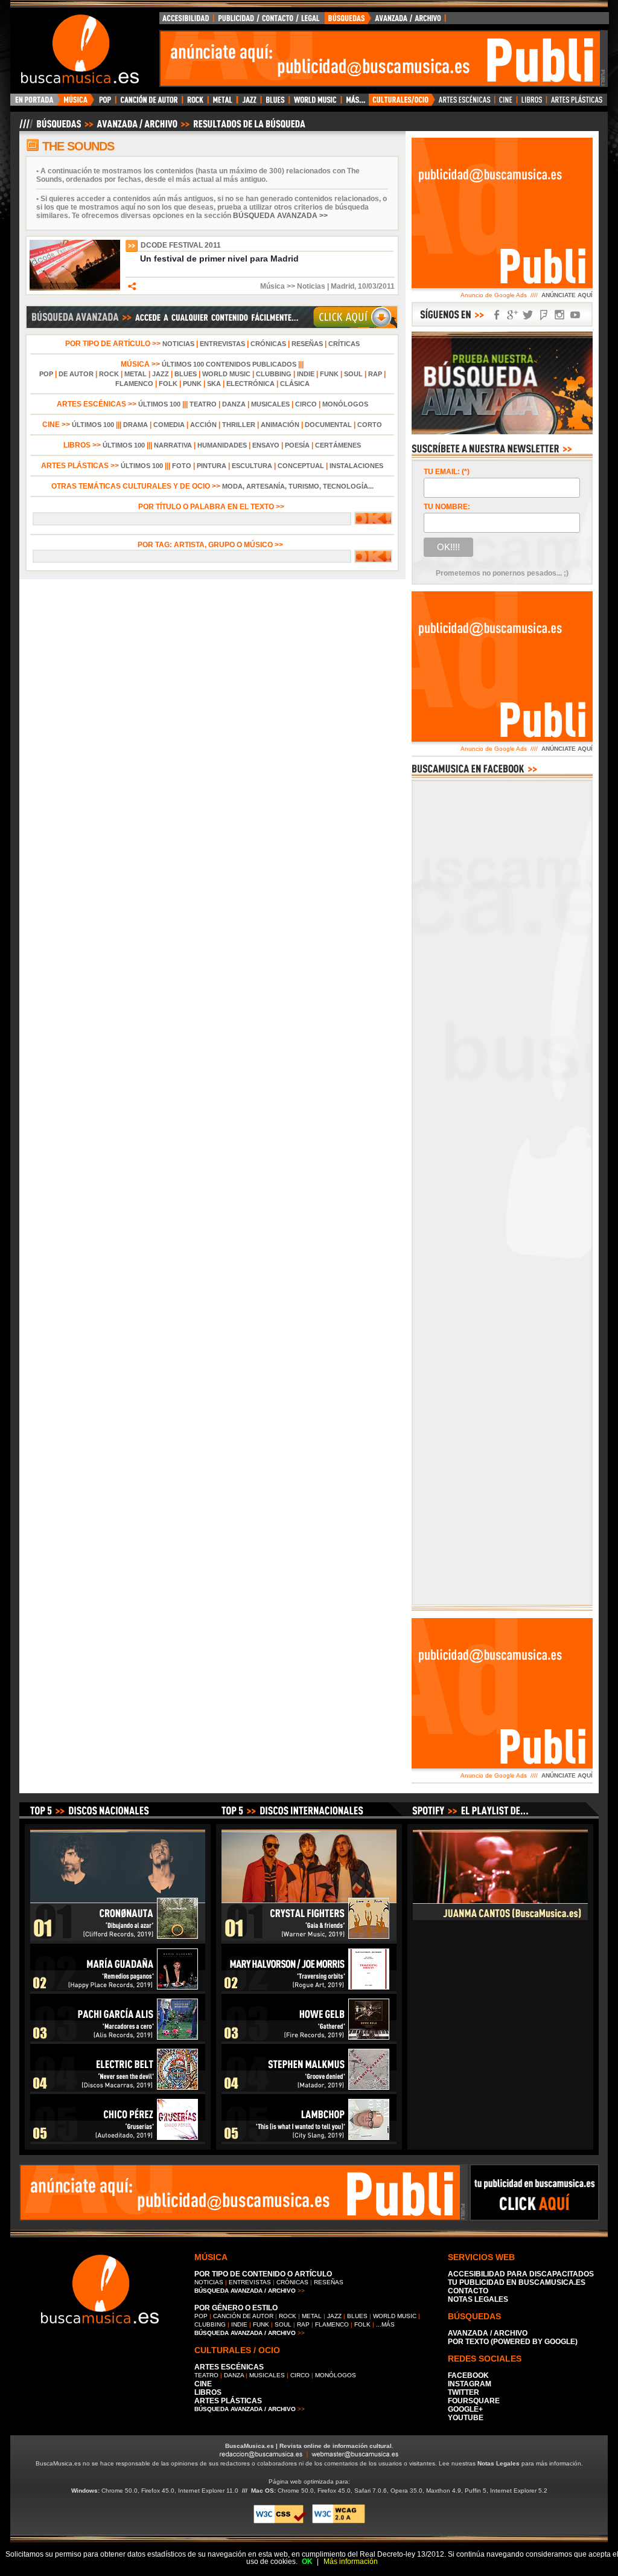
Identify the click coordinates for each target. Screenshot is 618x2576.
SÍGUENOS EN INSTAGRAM (559, 315)
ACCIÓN (203, 425)
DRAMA (135, 425)
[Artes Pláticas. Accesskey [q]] (577, 103)
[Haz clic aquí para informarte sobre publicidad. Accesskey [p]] (534, 2217)
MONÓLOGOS (345, 404)
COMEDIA (169, 425)
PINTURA (212, 466)
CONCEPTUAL (301, 466)
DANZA (234, 404)
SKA (214, 384)
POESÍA (297, 445)
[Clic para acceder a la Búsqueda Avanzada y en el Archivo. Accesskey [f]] (212, 327)
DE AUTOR (76, 374)
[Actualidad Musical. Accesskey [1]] (77, 103)
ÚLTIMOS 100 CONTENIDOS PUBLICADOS (229, 364)
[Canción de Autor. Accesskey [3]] (149, 103)
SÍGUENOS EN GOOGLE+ (512, 315)
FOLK (168, 384)
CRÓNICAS (268, 344)
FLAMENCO (134, 384)
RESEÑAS (307, 344)
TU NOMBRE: (447, 507)
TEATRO (203, 404)
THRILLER (239, 425)
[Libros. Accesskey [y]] (532, 103)
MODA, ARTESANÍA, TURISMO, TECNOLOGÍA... (298, 486)
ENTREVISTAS (222, 344)
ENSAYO (266, 445)
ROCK (109, 374)
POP (46, 374)
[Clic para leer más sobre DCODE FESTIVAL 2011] (75, 288)
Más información (351, 2562)
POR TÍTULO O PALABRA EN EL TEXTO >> (212, 507)
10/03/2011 (376, 286)
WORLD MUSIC (226, 374)
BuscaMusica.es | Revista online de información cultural (308, 2446)
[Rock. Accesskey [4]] (195, 103)
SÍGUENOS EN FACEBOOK (497, 315)
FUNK (329, 374)
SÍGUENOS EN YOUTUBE (575, 315)
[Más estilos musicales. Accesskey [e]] (355, 103)
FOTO (182, 466)
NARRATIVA (173, 445)
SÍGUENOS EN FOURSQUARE (544, 315)
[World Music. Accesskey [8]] (315, 103)
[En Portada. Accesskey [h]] (35, 103)
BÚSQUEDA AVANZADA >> (280, 216)
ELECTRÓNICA (250, 384)
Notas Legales (499, 2463)
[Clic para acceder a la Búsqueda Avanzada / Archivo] (161, 129)
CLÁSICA (295, 384)
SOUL (353, 374)
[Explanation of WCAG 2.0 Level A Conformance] (339, 2521)
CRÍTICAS (344, 344)
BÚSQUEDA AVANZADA (387, 21)
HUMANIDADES (222, 445)
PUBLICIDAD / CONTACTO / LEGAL (269, 21)
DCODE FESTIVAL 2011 (181, 245)
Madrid (342, 286)
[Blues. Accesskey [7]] (275, 103)
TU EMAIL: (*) (447, 472)
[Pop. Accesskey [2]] (105, 103)
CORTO (370, 425)
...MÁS (385, 2324)
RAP (375, 374)
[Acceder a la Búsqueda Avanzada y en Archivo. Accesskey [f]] (502, 432)
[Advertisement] (380, 59)
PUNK (192, 384)
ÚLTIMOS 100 (159, 404)
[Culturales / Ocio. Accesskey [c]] (402, 103)
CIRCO (306, 404)
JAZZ (161, 374)
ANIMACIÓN (280, 425)
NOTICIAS (178, 344)
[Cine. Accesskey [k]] (506, 103)
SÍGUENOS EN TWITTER (528, 315)
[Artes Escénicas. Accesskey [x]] (465, 103)
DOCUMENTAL (328, 425)
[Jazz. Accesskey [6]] (249, 103)
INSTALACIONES (356, 466)
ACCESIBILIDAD (186, 21)
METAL (135, 374)
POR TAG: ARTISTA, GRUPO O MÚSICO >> (212, 545)
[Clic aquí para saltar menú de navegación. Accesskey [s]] (309, 10)
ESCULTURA (252, 466)
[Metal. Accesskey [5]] (223, 103)
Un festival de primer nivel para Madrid (219, 259)
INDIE (306, 374)
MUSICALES (270, 404)
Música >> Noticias (293, 286)
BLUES (186, 374)
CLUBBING (274, 374)
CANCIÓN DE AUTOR (243, 2316)
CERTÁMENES (338, 445)
